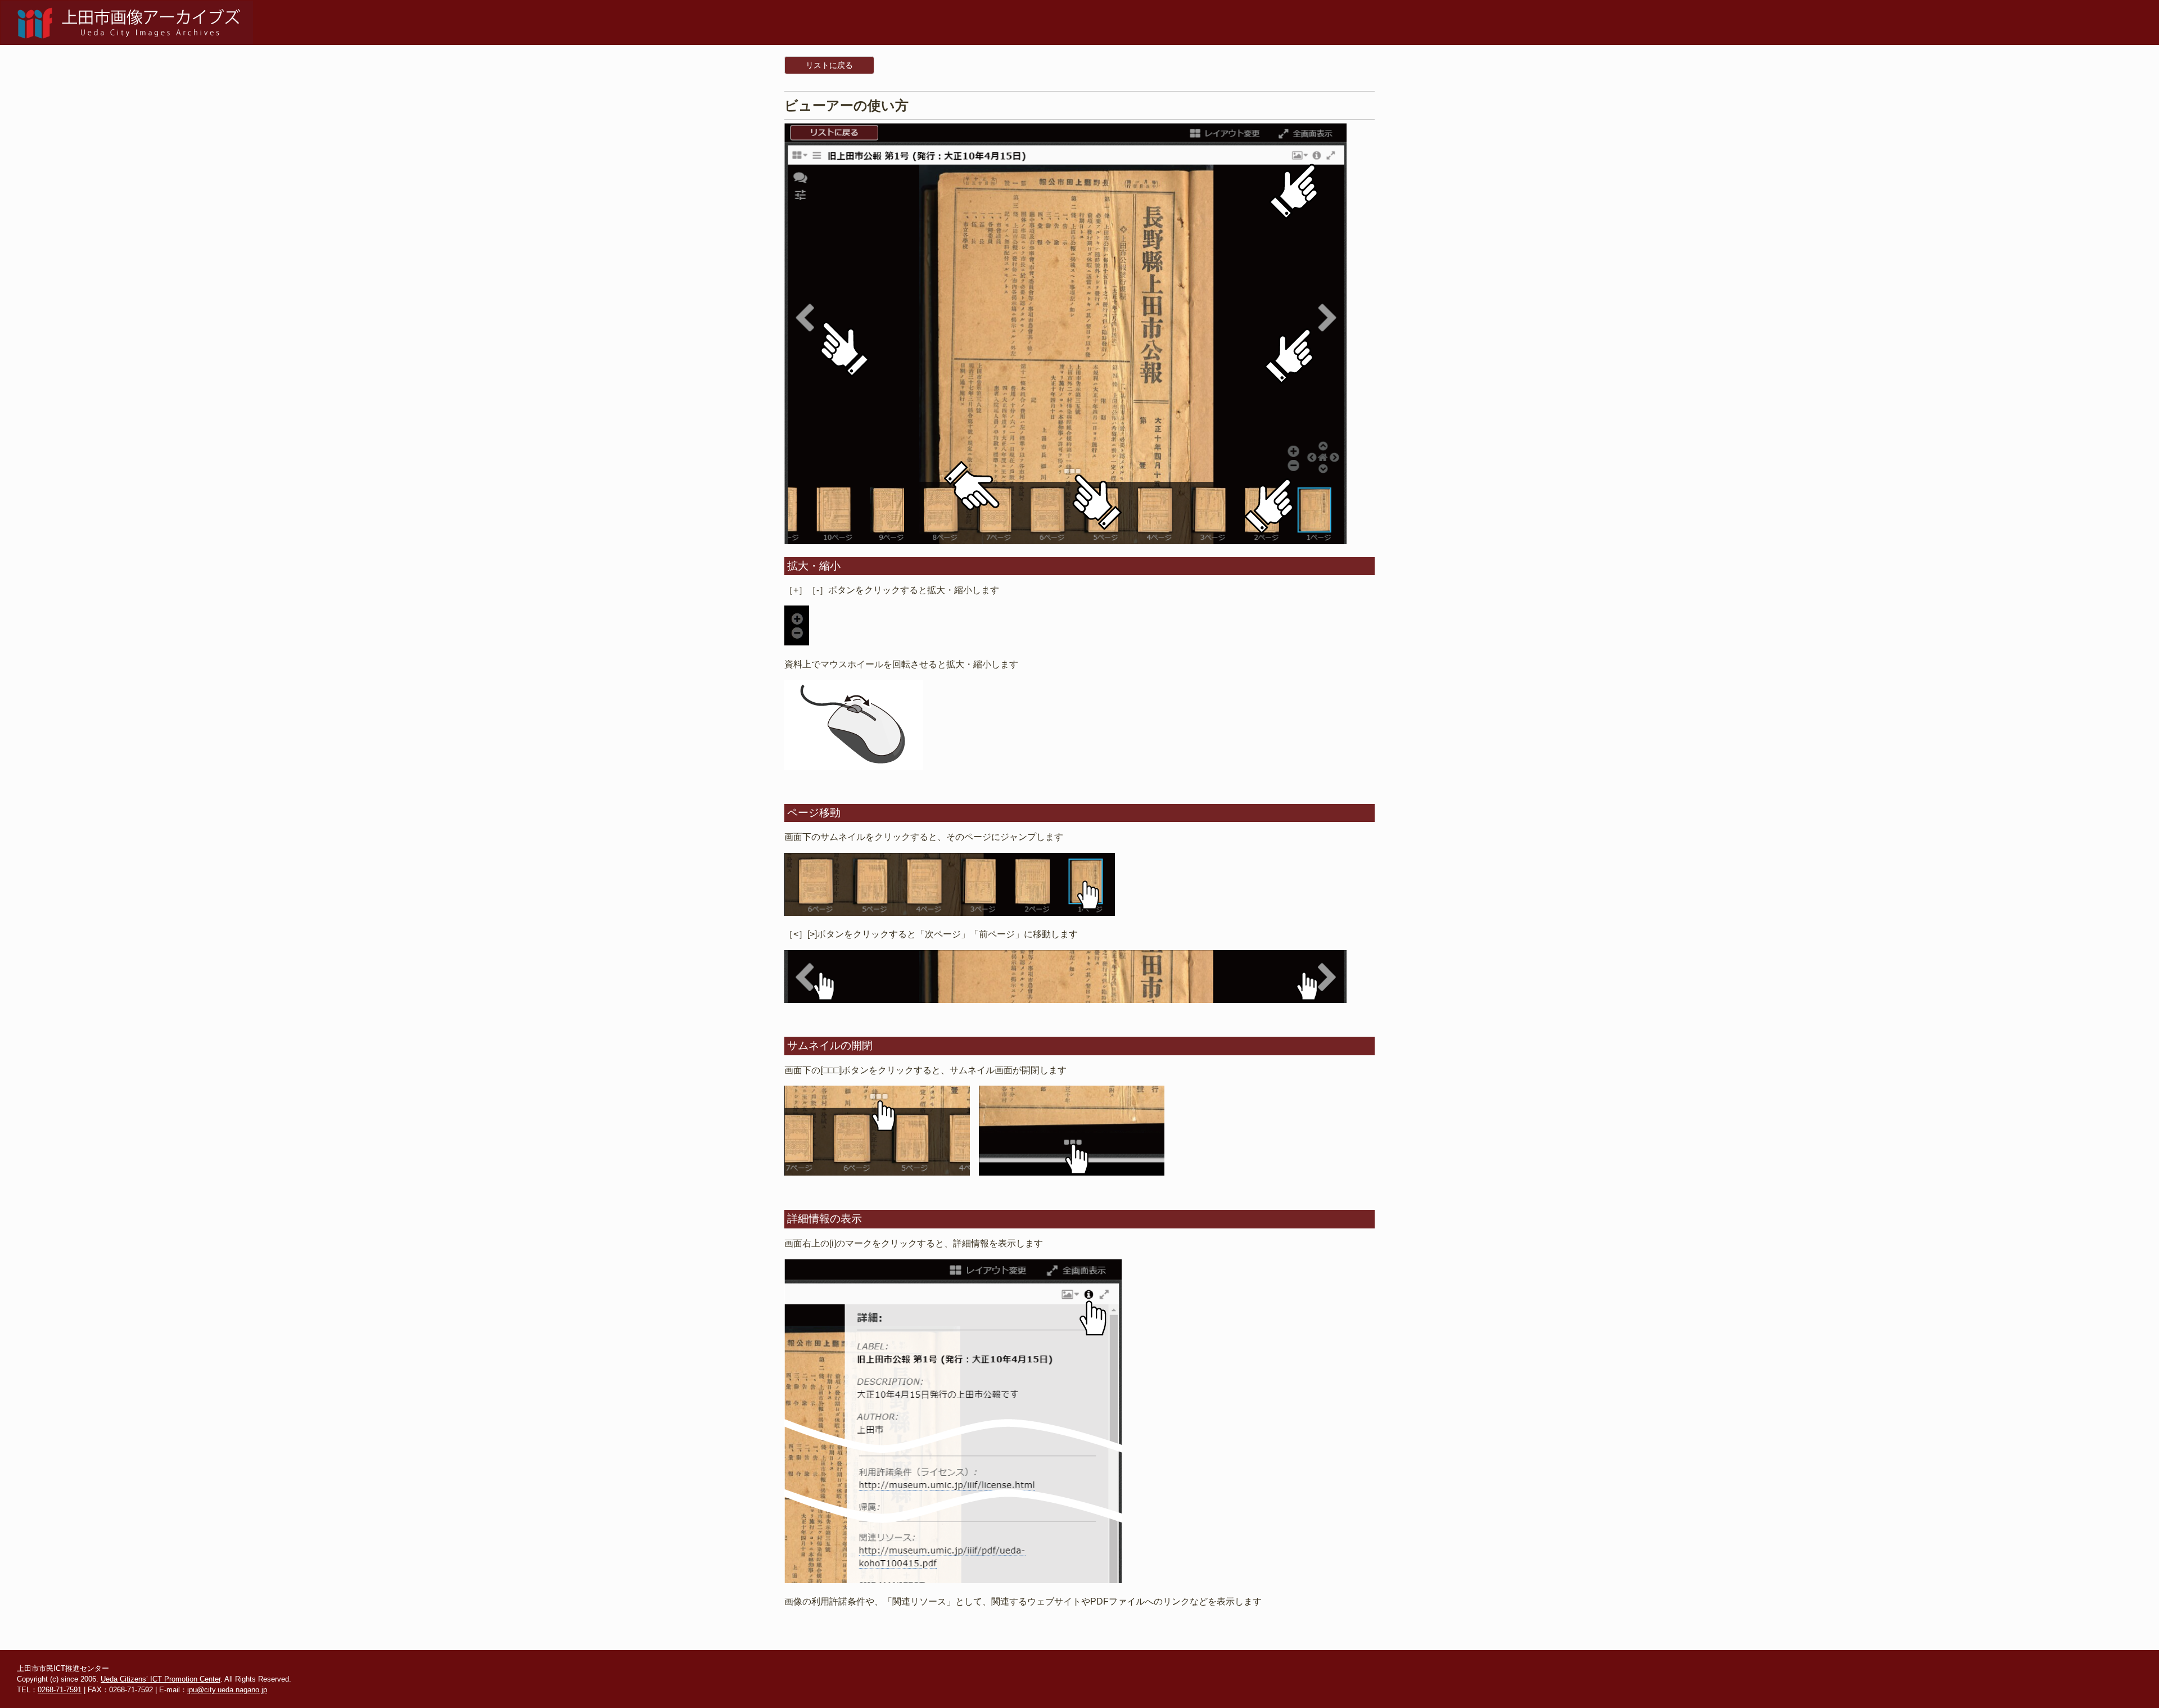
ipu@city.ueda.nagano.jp (227, 1690)
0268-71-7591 (60, 1690)
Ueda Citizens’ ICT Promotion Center (161, 1679)
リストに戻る (829, 65)
